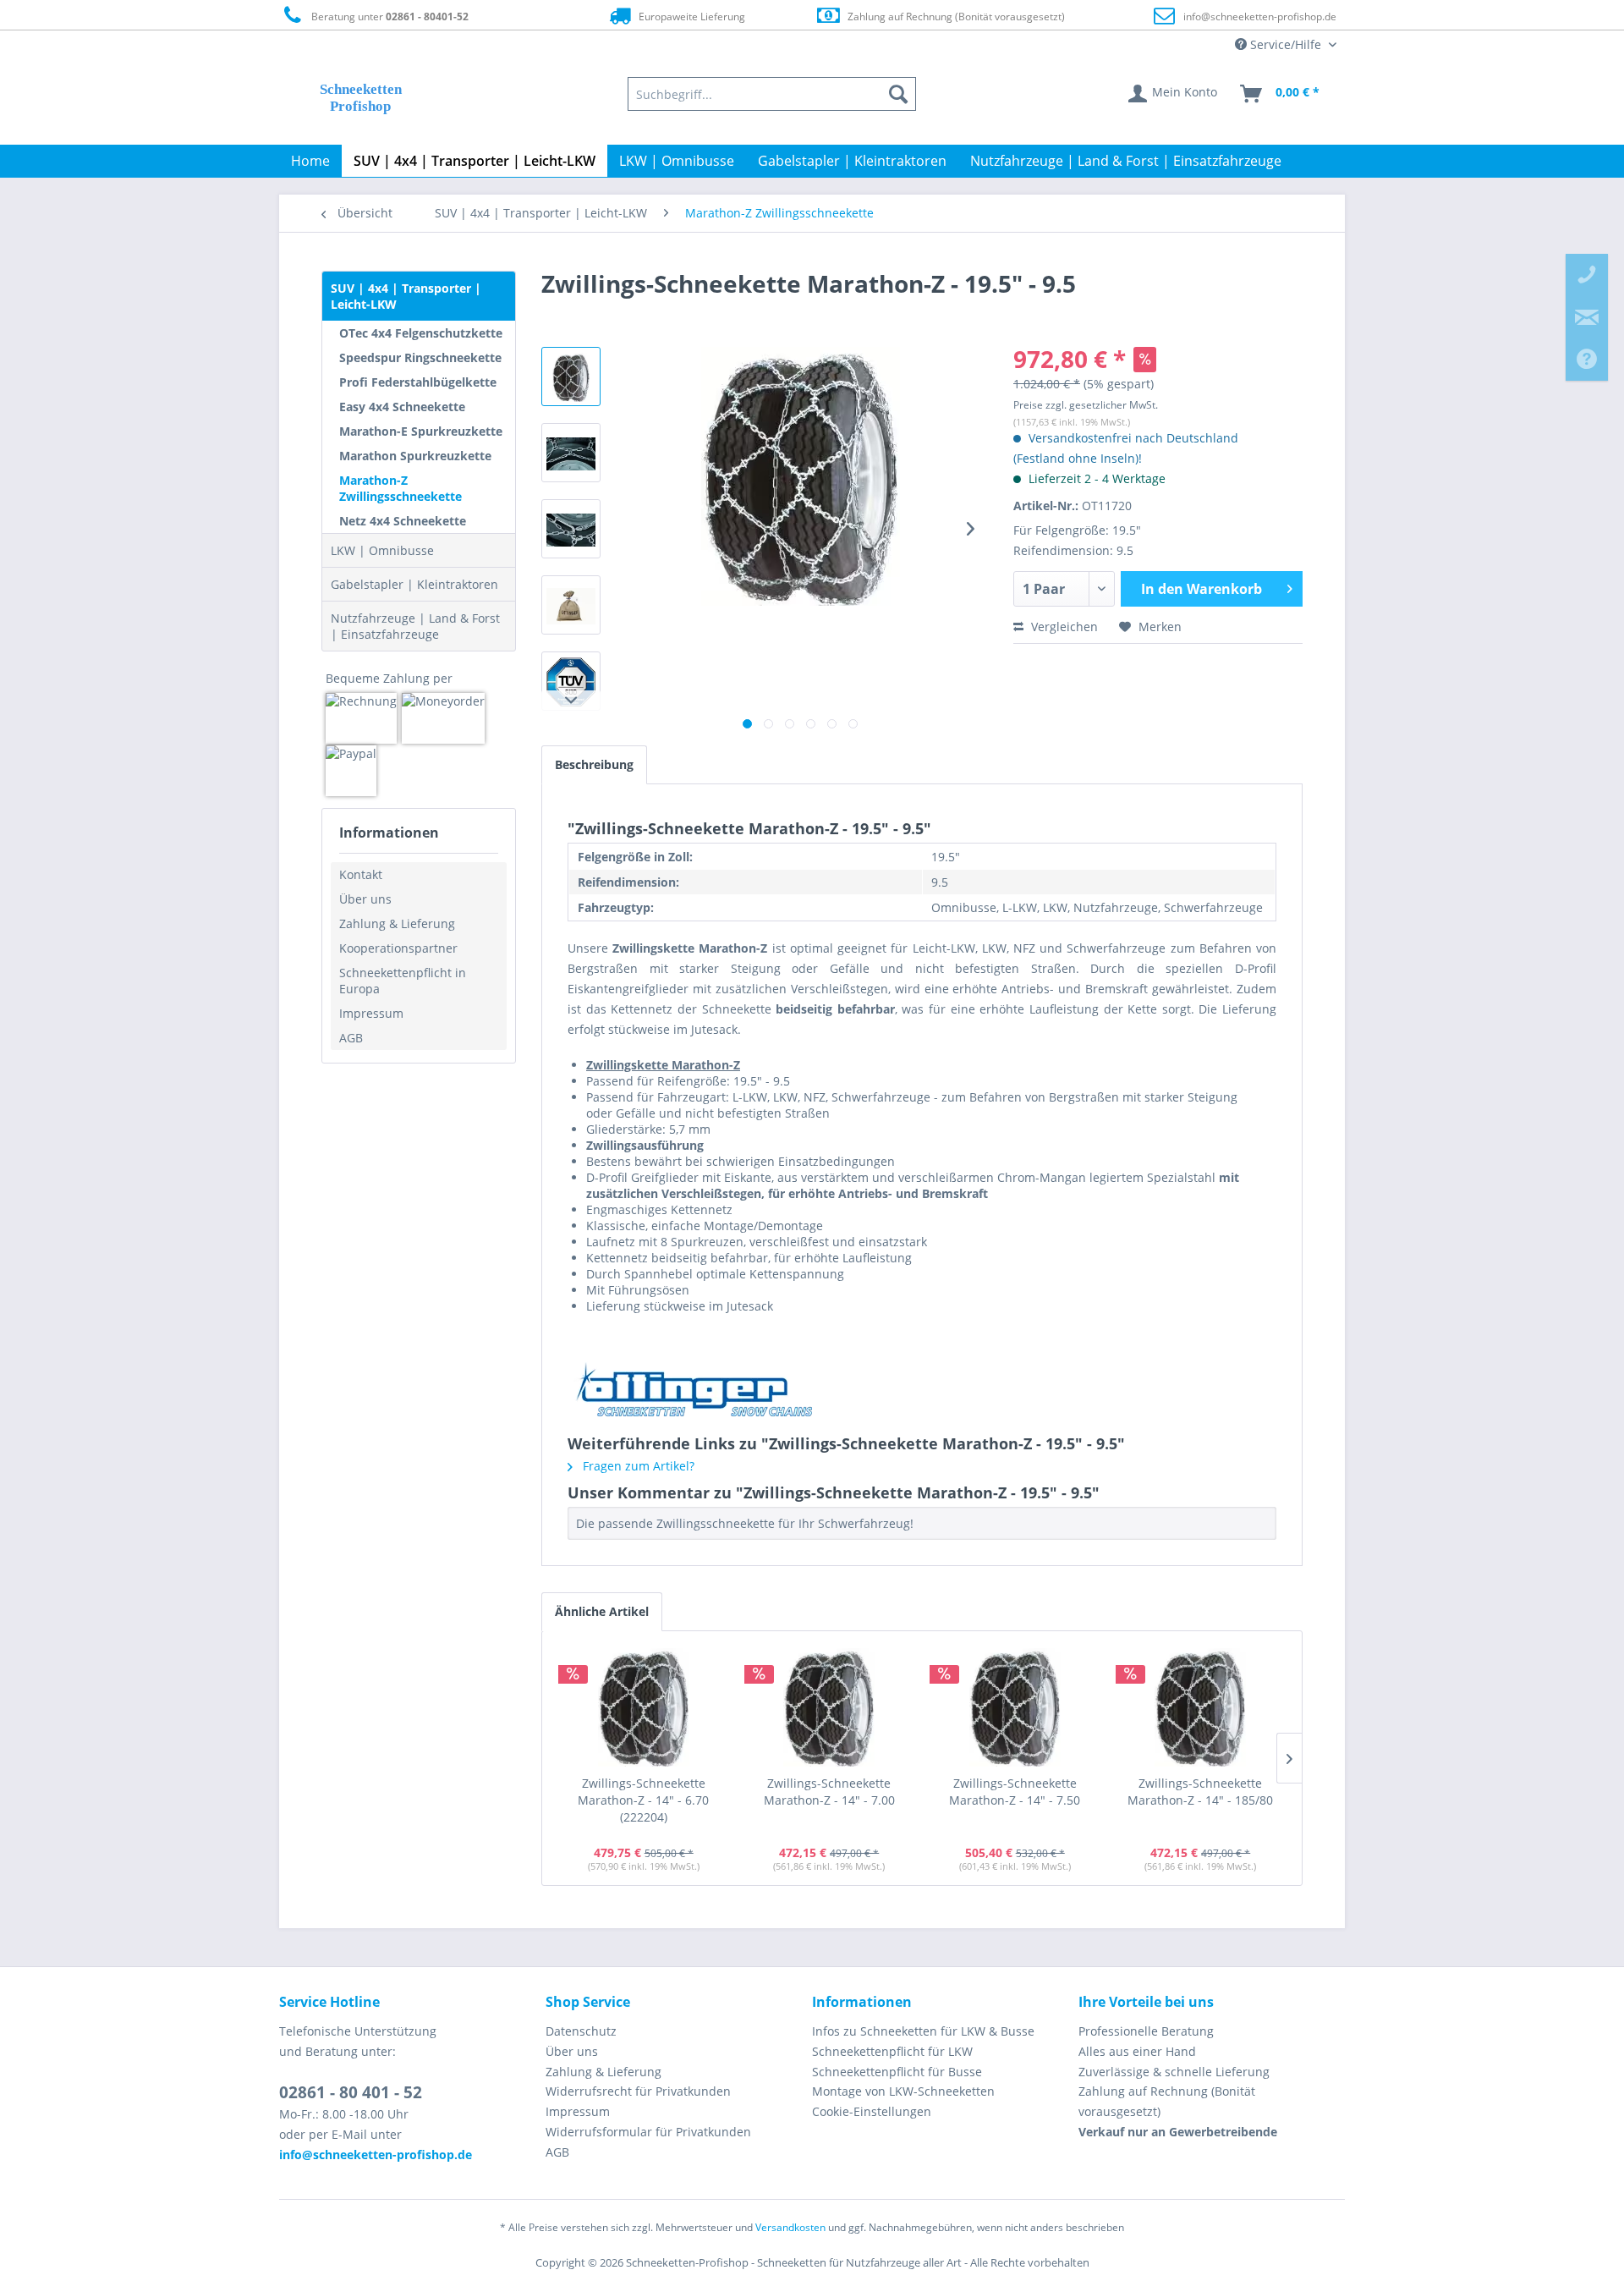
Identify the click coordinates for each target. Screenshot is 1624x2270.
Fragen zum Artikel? (637, 1466)
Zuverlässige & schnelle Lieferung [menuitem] (1174, 2072)
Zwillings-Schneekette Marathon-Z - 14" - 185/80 (1200, 1792)
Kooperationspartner (398, 948)
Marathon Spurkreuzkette (415, 456)
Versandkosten (790, 2227)
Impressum (371, 1013)
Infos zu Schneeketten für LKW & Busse (923, 2031)
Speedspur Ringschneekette (420, 357)
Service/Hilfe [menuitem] (1286, 44)
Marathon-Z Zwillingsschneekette (401, 488)
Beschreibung (594, 764)
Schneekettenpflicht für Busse (897, 2072)
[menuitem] (772, 94)
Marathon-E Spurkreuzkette (421, 431)
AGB (351, 1038)
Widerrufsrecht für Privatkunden (638, 2091)
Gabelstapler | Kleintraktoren (414, 584)
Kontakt (361, 874)
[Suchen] (898, 94)
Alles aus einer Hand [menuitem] (1137, 2051)
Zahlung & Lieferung (397, 923)
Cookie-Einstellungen (872, 2111)
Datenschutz (581, 2031)
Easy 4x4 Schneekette (402, 407)
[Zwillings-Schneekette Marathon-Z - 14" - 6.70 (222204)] (644, 1707)
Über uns (365, 899)
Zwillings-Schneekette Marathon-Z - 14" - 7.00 (829, 1792)
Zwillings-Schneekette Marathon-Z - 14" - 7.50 (1015, 1792)
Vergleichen (1063, 627)
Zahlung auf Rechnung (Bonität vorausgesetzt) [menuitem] (1167, 2101)
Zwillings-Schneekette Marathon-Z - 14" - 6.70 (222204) (643, 1800)
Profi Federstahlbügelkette (418, 382)
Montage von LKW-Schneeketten (903, 2091)
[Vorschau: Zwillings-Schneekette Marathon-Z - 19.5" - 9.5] (571, 377)
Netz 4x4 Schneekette (403, 521)
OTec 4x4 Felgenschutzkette (421, 333)
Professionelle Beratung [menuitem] (1146, 2031)
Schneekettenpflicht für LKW (892, 2051)
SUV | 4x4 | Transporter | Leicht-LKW (406, 296)
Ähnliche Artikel (602, 1611)
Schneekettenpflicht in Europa (403, 981)
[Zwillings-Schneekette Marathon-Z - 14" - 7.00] (830, 1707)
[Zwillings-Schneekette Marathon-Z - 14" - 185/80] (1201, 1707)
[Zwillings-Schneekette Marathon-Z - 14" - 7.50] (1015, 1707)
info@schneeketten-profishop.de (1260, 16)
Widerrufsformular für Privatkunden (648, 2132)
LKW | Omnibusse (382, 550)
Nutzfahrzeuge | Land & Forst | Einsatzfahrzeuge (415, 626)
